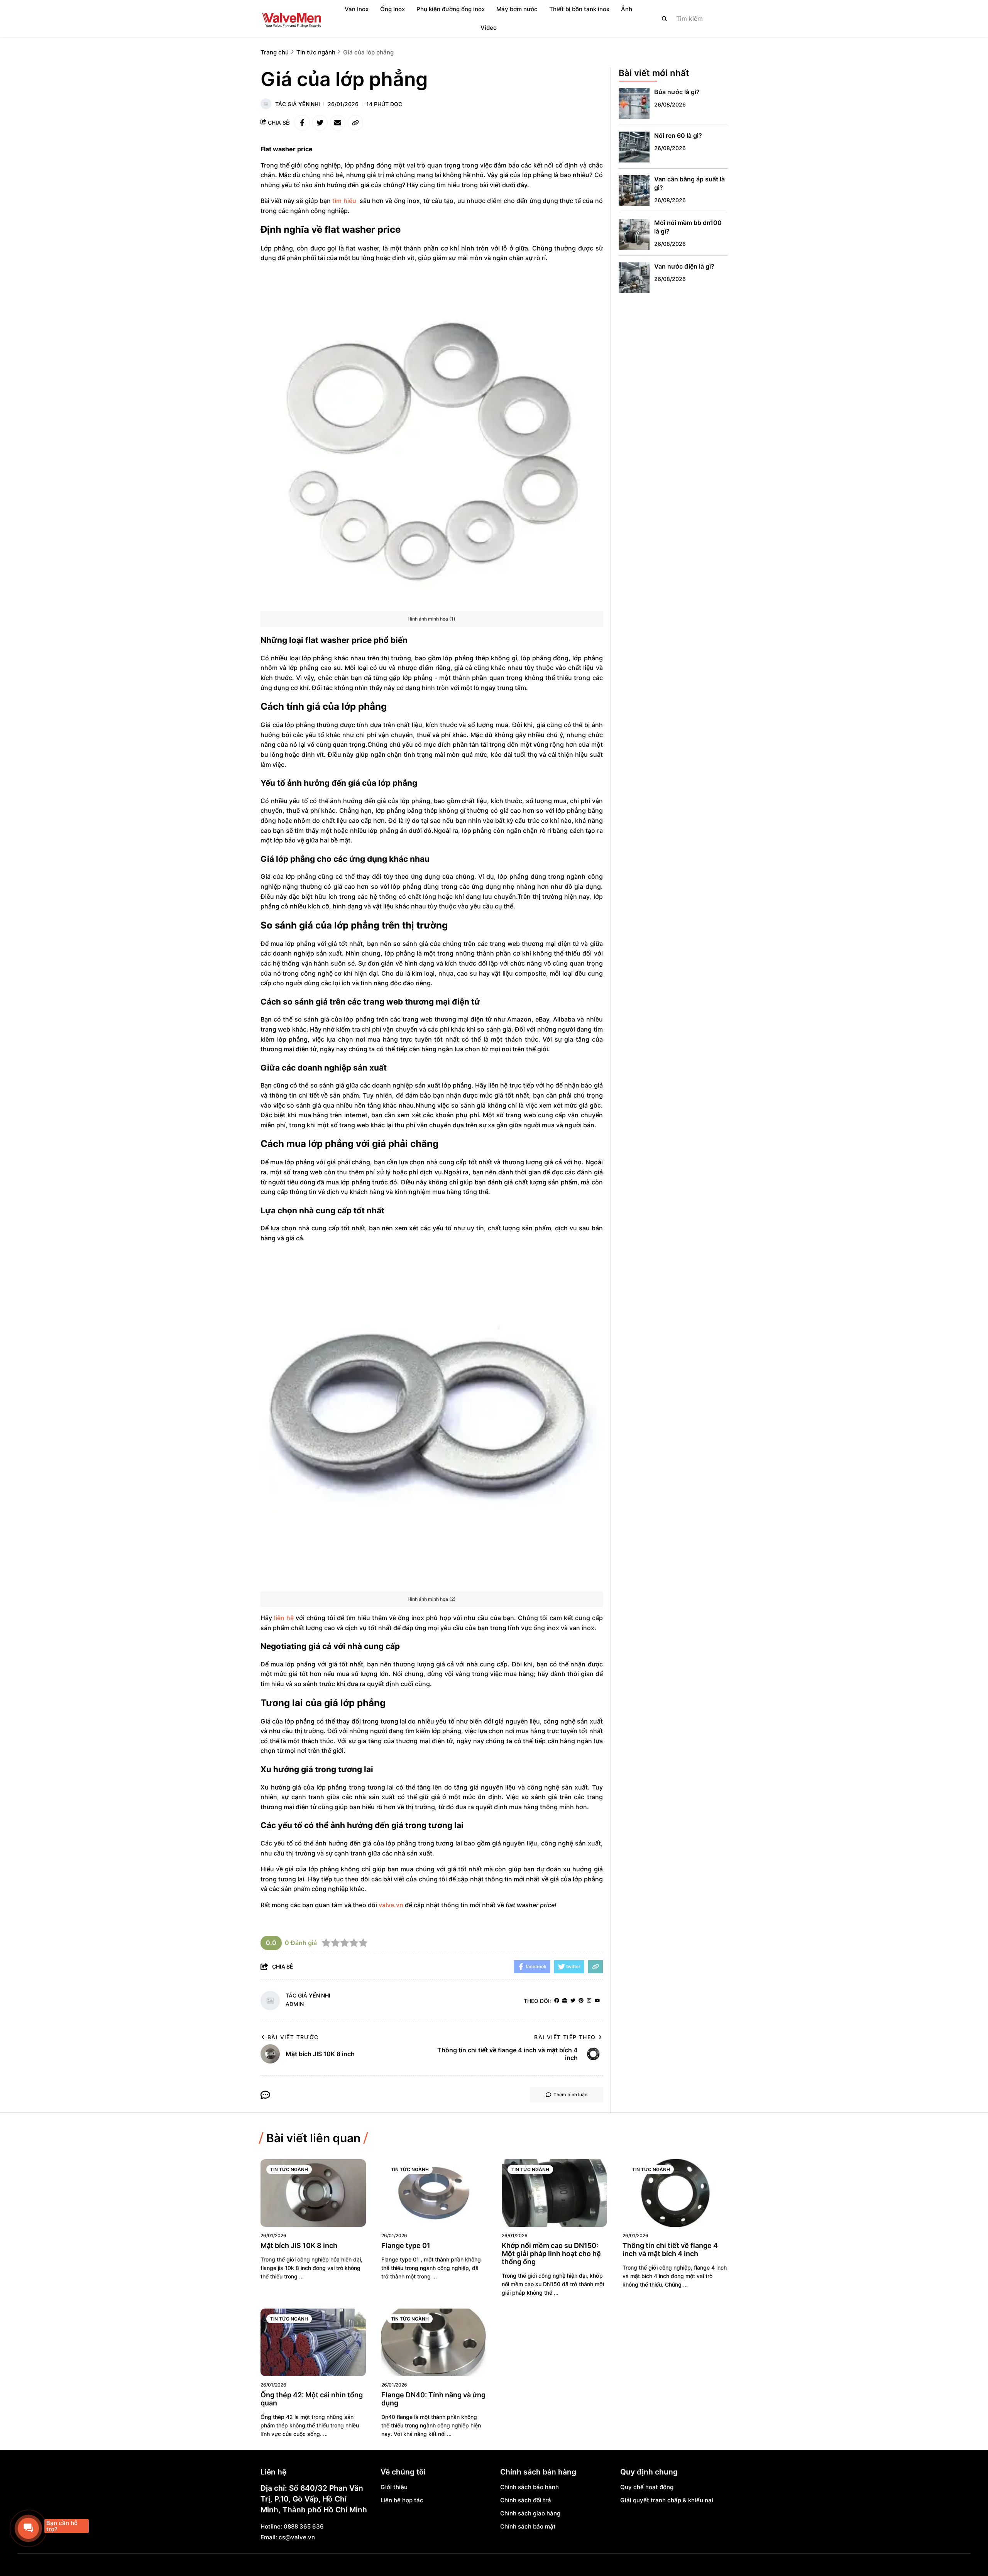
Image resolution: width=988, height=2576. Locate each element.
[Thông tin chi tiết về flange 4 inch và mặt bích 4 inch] (675, 2193)
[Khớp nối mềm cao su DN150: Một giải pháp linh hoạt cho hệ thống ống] (554, 2193)
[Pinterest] (581, 2001)
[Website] (565, 2001)
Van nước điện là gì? (684, 267)
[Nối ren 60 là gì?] (634, 147)
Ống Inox (392, 9)
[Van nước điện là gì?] (634, 278)
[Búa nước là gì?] (634, 103)
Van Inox (357, 9)
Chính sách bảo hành (530, 2487)
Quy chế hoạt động (647, 2487)
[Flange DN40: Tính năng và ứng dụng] (434, 2342)
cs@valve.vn (297, 2537)
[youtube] (597, 2001)
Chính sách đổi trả (526, 2500)
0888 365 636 (304, 2526)
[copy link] (355, 123)
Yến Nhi (309, 104)
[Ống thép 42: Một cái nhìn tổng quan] (313, 2342)
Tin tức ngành (289, 2169)
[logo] (291, 19)
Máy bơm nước (517, 9)
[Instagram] (589, 2001)
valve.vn (391, 1905)
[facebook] (557, 2001)
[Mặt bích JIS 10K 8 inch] (313, 2193)
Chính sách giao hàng (530, 2513)
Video (489, 28)
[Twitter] (573, 2001)
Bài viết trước (293, 2037)
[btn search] (665, 19)
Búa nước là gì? (677, 92)
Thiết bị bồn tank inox (579, 9)
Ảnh (627, 9)
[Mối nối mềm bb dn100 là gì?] (634, 234)
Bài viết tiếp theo (565, 2037)
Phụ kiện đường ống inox (451, 9)
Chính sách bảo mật (528, 2526)
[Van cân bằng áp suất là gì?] (634, 191)
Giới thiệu (394, 2487)
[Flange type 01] (434, 2193)
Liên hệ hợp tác (402, 2500)
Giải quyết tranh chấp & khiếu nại (667, 2500)
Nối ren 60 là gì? (678, 136)
